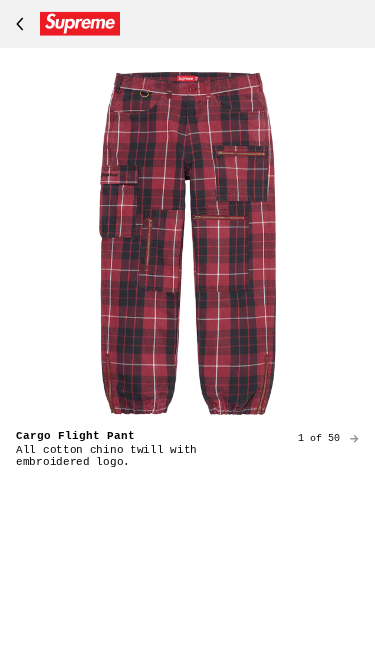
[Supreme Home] (64, 24)
